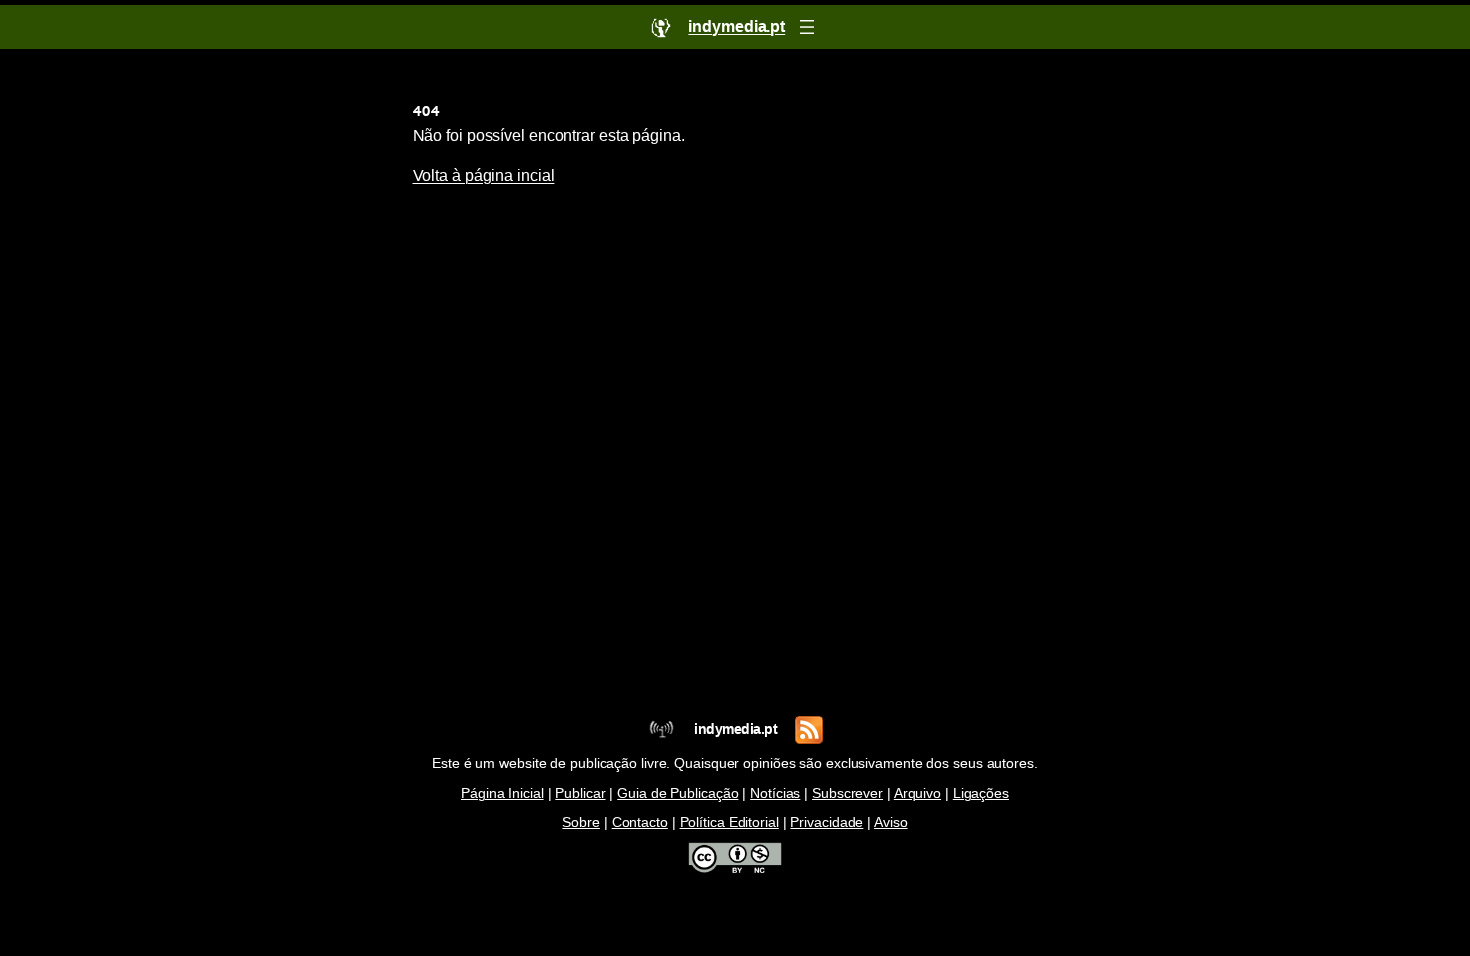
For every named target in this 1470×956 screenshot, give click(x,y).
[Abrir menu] (807, 27)
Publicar (580, 793)
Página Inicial (502, 793)
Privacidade (826, 822)
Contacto (640, 822)
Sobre (581, 822)
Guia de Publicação (677, 793)
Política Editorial (729, 822)
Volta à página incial (484, 175)
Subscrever (847, 793)
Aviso (891, 822)
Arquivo (917, 793)
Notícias (775, 793)
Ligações (981, 793)
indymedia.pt (735, 729)
